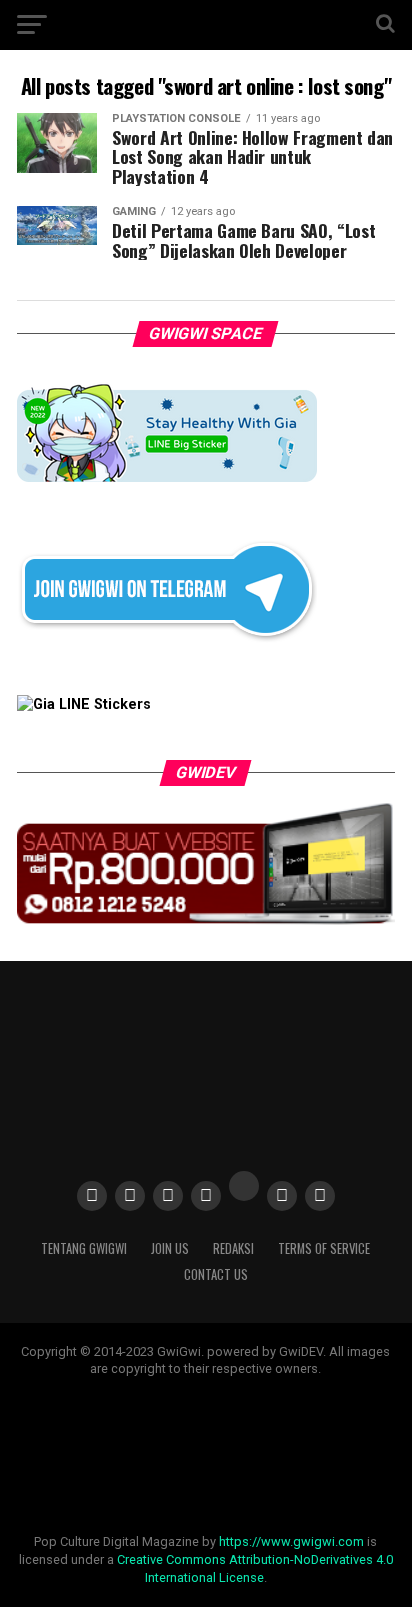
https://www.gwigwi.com (291, 1541)
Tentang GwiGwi (84, 1248)
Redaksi (233, 1248)
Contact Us (216, 1274)
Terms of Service (324, 1248)
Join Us (170, 1248)
